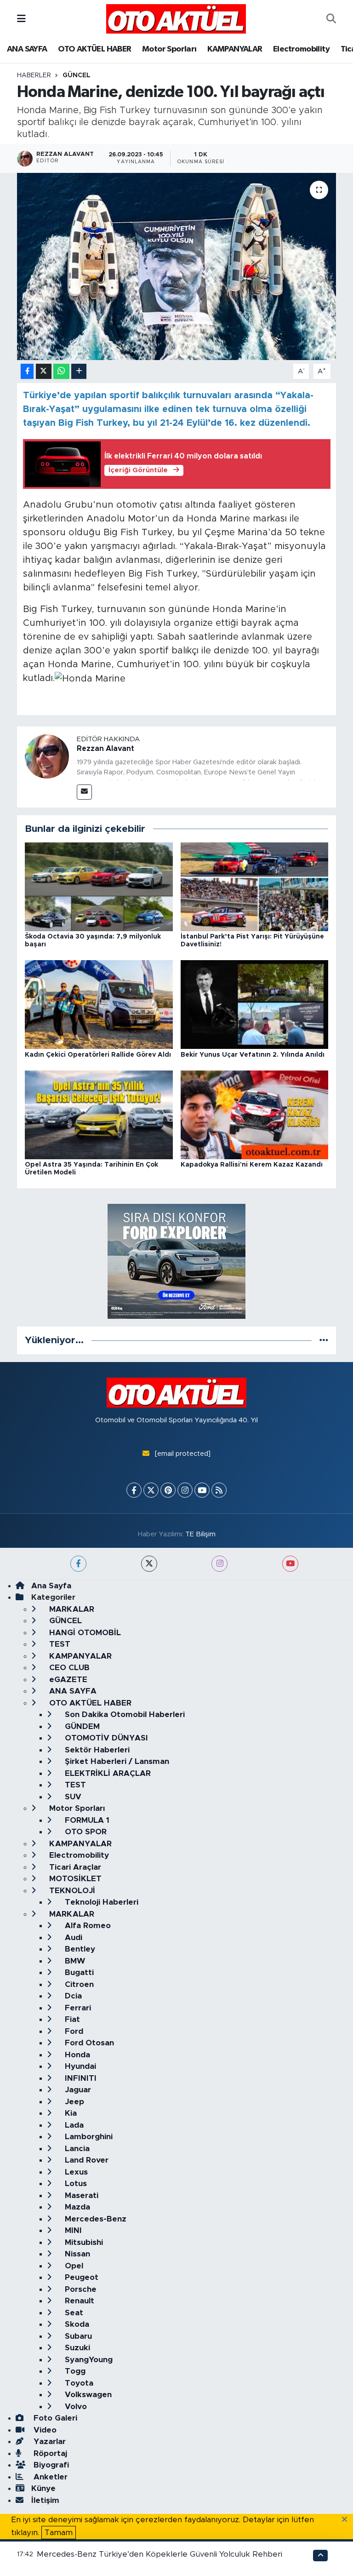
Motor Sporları (169, 49)
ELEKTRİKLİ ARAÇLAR (107, 1773)
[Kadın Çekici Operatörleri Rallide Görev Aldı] (99, 1004)
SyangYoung (88, 2360)
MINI (72, 2230)
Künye (43, 2488)
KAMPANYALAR (235, 49)
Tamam (59, 2533)
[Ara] (331, 19)
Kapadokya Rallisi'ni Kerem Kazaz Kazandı (252, 1165)
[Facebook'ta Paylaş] (27, 371)
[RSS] (219, 1490)
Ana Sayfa (51, 1586)
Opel (73, 2266)
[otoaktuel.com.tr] (176, 18)
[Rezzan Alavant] (47, 756)
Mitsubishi (83, 2242)
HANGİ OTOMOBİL (84, 1633)
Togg (74, 2371)
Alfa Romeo (87, 1926)
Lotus (75, 2184)
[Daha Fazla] (79, 371)
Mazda (76, 2207)
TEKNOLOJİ (71, 1891)
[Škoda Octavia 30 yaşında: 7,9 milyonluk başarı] (99, 886)
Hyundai (79, 2066)
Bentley (79, 1949)
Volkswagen (87, 2395)
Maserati (80, 2195)
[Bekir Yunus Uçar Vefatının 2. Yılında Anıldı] (255, 1004)
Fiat (71, 2019)
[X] (151, 1490)
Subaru (77, 2336)
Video (44, 2430)
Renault (78, 2301)
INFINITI (80, 2078)
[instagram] (219, 1564)
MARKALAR (71, 1609)
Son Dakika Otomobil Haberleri (124, 1714)
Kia (70, 2113)
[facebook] (78, 1564)
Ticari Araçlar (74, 1867)
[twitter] (149, 1564)
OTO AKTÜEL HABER (94, 49)
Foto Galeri (54, 2418)
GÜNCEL (77, 75)
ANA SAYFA (27, 49)
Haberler (34, 75)
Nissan (76, 2254)
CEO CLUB (68, 1668)
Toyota (78, 2383)
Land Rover (85, 2160)
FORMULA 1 (86, 1820)
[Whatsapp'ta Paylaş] (61, 371)
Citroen (78, 1984)
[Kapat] (347, 2520)
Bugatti (78, 1972)
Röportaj (49, 2453)
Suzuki (76, 2348)
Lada (73, 2125)
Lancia (76, 2149)
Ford (73, 2031)
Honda (76, 2055)
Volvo (75, 2407)
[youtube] (290, 1564)
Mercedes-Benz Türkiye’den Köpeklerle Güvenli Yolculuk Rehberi (159, 2554)
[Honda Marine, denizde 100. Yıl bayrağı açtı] (177, 266)
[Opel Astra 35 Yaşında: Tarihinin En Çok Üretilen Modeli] (99, 1114)
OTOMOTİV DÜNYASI (105, 1738)
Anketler (49, 2477)
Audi (72, 1938)
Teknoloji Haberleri (100, 1902)
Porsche (80, 2289)
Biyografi (50, 2465)
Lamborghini (88, 2137)
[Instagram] (185, 1490)
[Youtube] (202, 1490)
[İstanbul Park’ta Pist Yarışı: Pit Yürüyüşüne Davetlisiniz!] (255, 886)
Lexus (75, 2172)
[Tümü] (324, 1340)
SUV (72, 1797)
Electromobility (301, 49)
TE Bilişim (200, 1534)
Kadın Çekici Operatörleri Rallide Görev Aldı (98, 1055)
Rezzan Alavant (105, 749)
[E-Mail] (84, 792)
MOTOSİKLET (74, 1879)
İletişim (45, 2500)
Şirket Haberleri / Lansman (116, 1761)
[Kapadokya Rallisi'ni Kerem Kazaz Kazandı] (255, 1114)
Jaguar (77, 2090)
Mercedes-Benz (94, 2219)
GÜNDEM (81, 1726)
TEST (59, 1644)
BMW (74, 1961)
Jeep (73, 2102)
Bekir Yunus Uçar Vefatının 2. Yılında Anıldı (253, 1055)
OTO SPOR (85, 1832)
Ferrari (77, 2008)
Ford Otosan (88, 2043)
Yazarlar (48, 2441)
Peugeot (80, 2277)
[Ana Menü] (21, 19)
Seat (73, 2313)
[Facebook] (134, 1490)
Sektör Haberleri (96, 1750)
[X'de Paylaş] (44, 371)
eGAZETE (67, 1680)
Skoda (76, 2324)
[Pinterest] (168, 1490)
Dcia (72, 1996)
